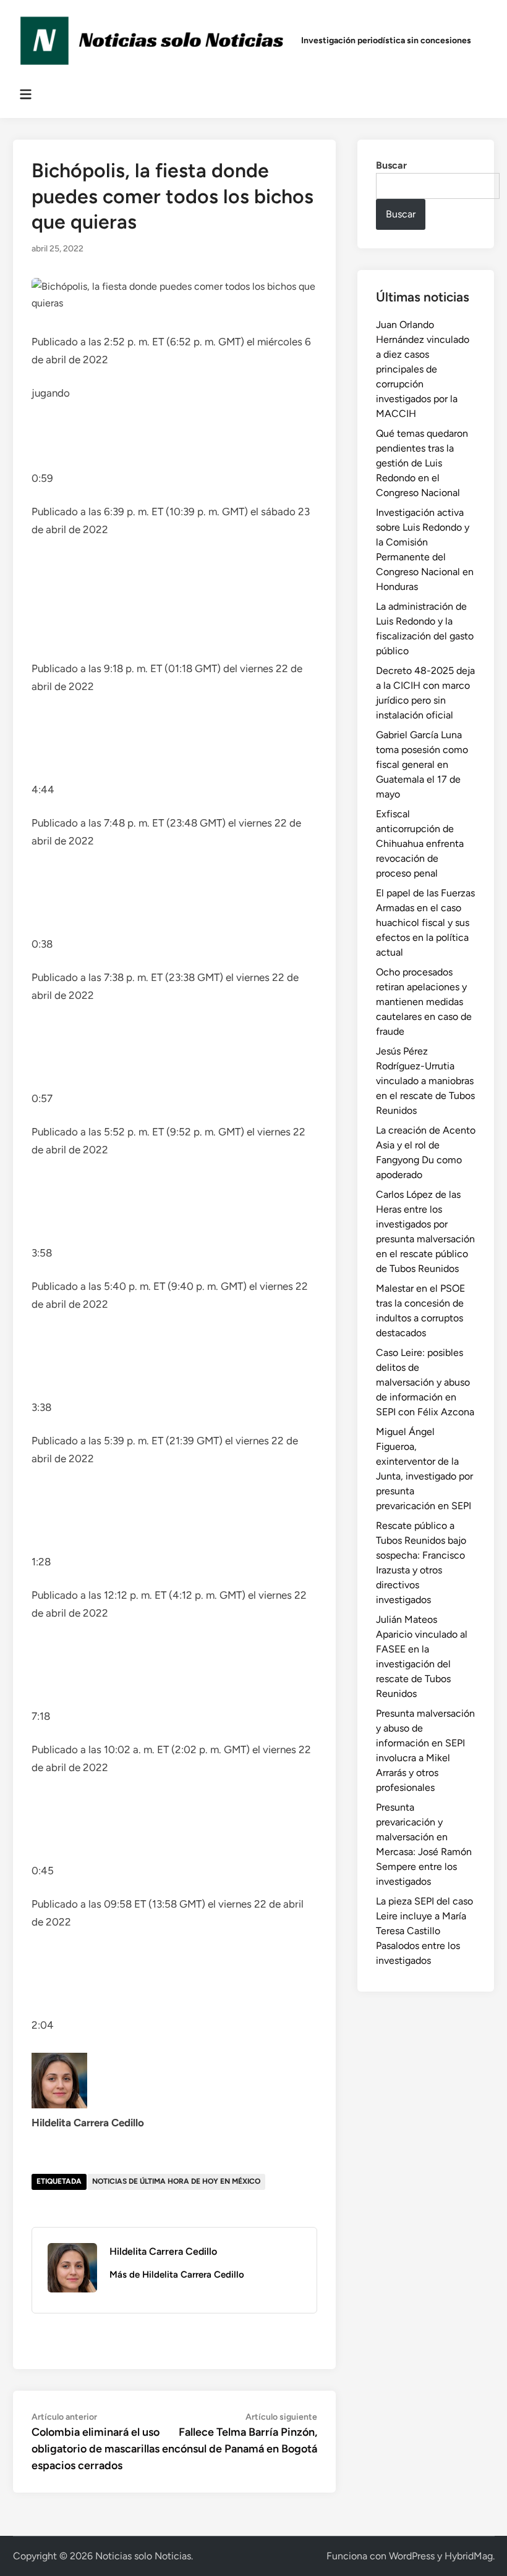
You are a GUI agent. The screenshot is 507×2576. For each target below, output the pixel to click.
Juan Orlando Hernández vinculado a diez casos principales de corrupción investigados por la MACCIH (423, 369)
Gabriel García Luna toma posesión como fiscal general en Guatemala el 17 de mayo (422, 764)
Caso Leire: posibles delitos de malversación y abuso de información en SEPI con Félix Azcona (425, 1382)
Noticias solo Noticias (143, 2556)
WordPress (412, 2556)
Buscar (391, 165)
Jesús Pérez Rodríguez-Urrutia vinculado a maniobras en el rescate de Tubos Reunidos (425, 1081)
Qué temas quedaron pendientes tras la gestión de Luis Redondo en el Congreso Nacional (422, 463)
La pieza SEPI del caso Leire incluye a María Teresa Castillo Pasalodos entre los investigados (424, 1931)
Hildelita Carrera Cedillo (163, 2251)
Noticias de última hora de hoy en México (176, 2181)
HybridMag (469, 2556)
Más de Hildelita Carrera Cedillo (177, 2275)
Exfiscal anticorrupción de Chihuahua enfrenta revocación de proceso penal (420, 844)
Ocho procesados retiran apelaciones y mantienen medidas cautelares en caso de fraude (424, 1002)
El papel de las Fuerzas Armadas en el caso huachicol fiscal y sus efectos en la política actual (425, 923)
